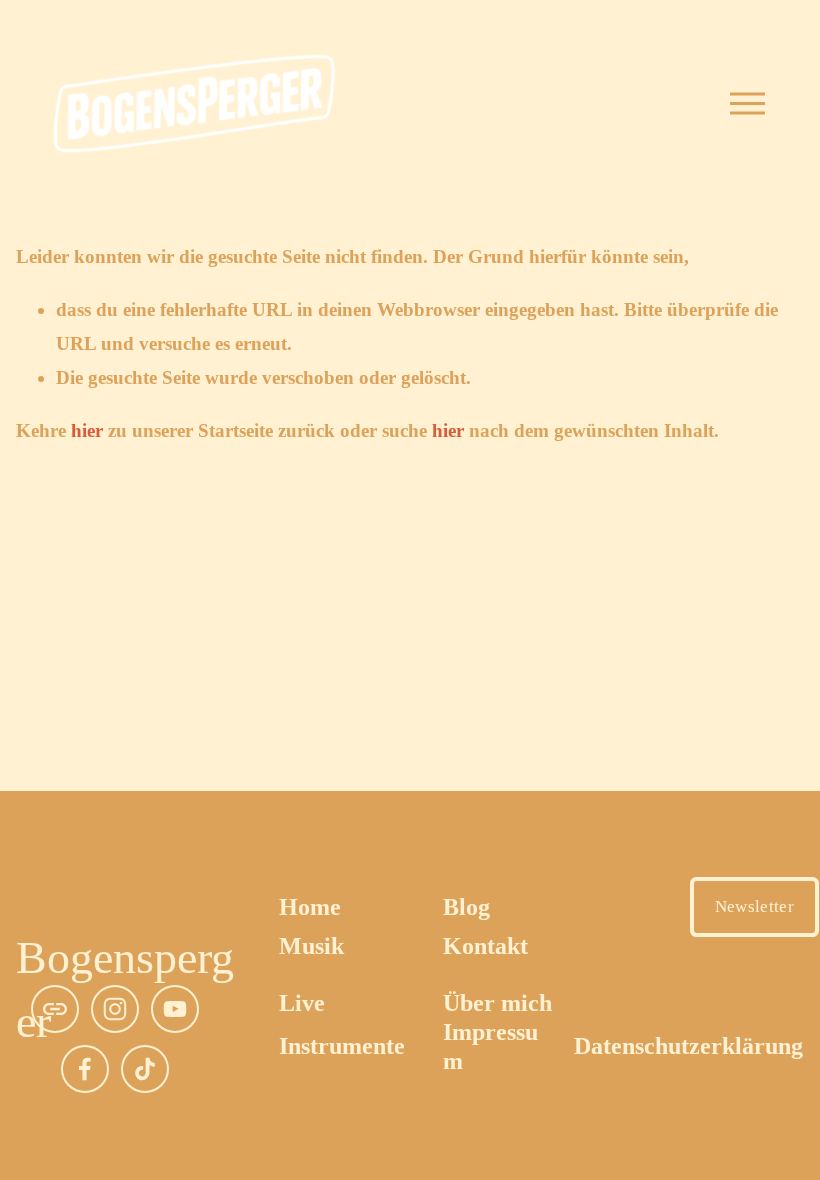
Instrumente (342, 1046)
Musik (311, 946)
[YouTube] (175, 1009)
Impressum (490, 1046)
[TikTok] (145, 1069)
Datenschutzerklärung (688, 1046)
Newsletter (754, 906)
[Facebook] (85, 1069)
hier (87, 430)
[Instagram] (115, 1009)
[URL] (55, 1009)
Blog (466, 907)
